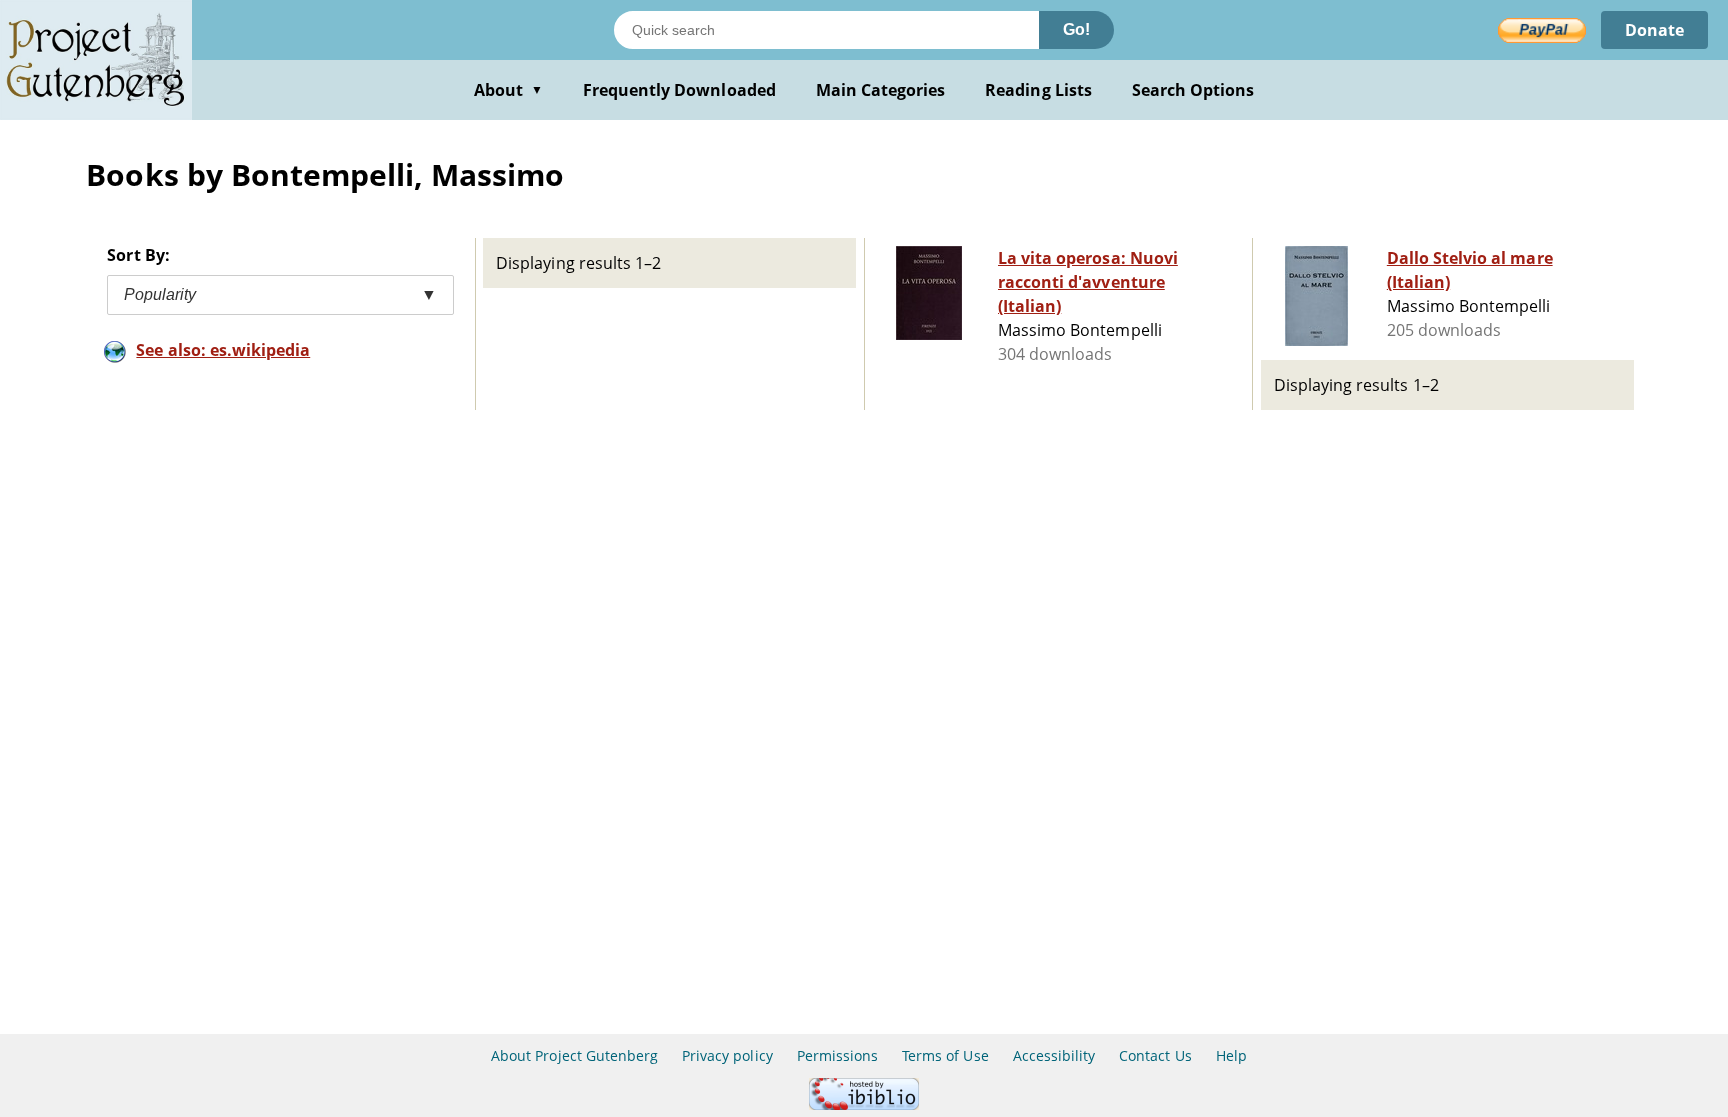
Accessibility (1054, 1055)
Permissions (837, 1055)
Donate (1654, 30)
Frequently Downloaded (679, 90)
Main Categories (881, 90)
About (508, 90)
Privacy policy (727, 1055)
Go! (1076, 29)
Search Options (1193, 90)
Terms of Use (945, 1055)
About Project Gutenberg (574, 1055)
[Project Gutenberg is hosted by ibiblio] (864, 1104)
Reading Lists (1038, 90)
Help (1231, 1055)
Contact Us (1155, 1055)
